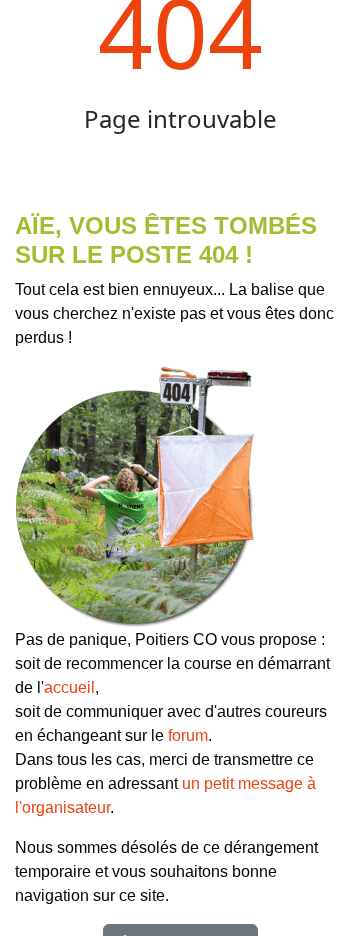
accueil (69, 687)
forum (188, 735)
